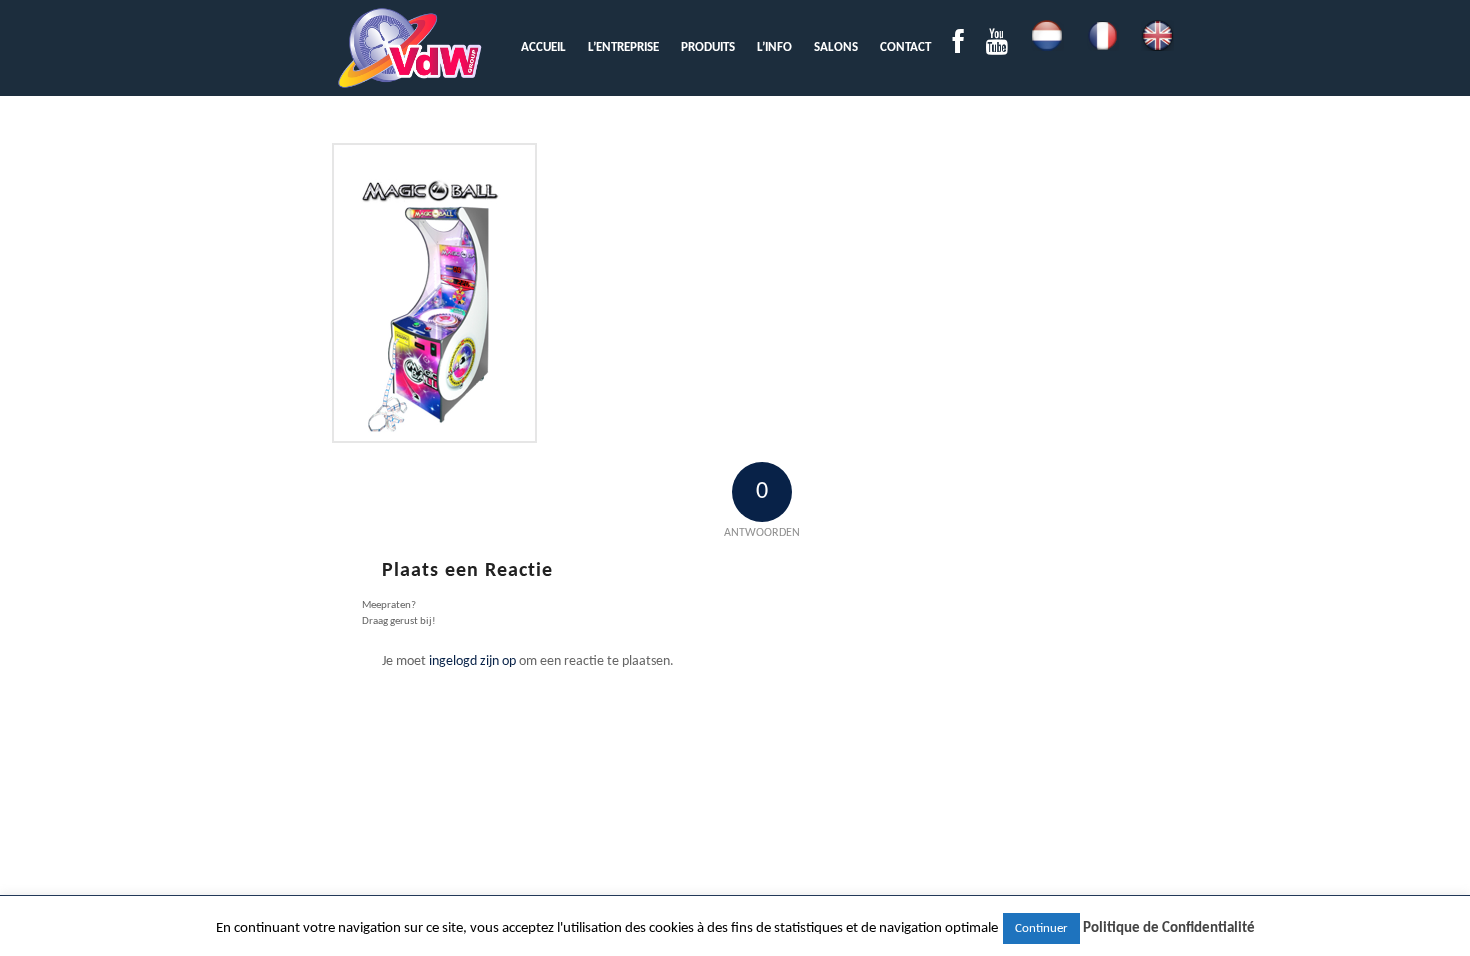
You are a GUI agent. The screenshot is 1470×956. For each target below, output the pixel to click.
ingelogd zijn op (472, 661)
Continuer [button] (1041, 928)
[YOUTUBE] (997, 47)
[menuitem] (543, 47)
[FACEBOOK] (958, 47)
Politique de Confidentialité (1169, 928)
